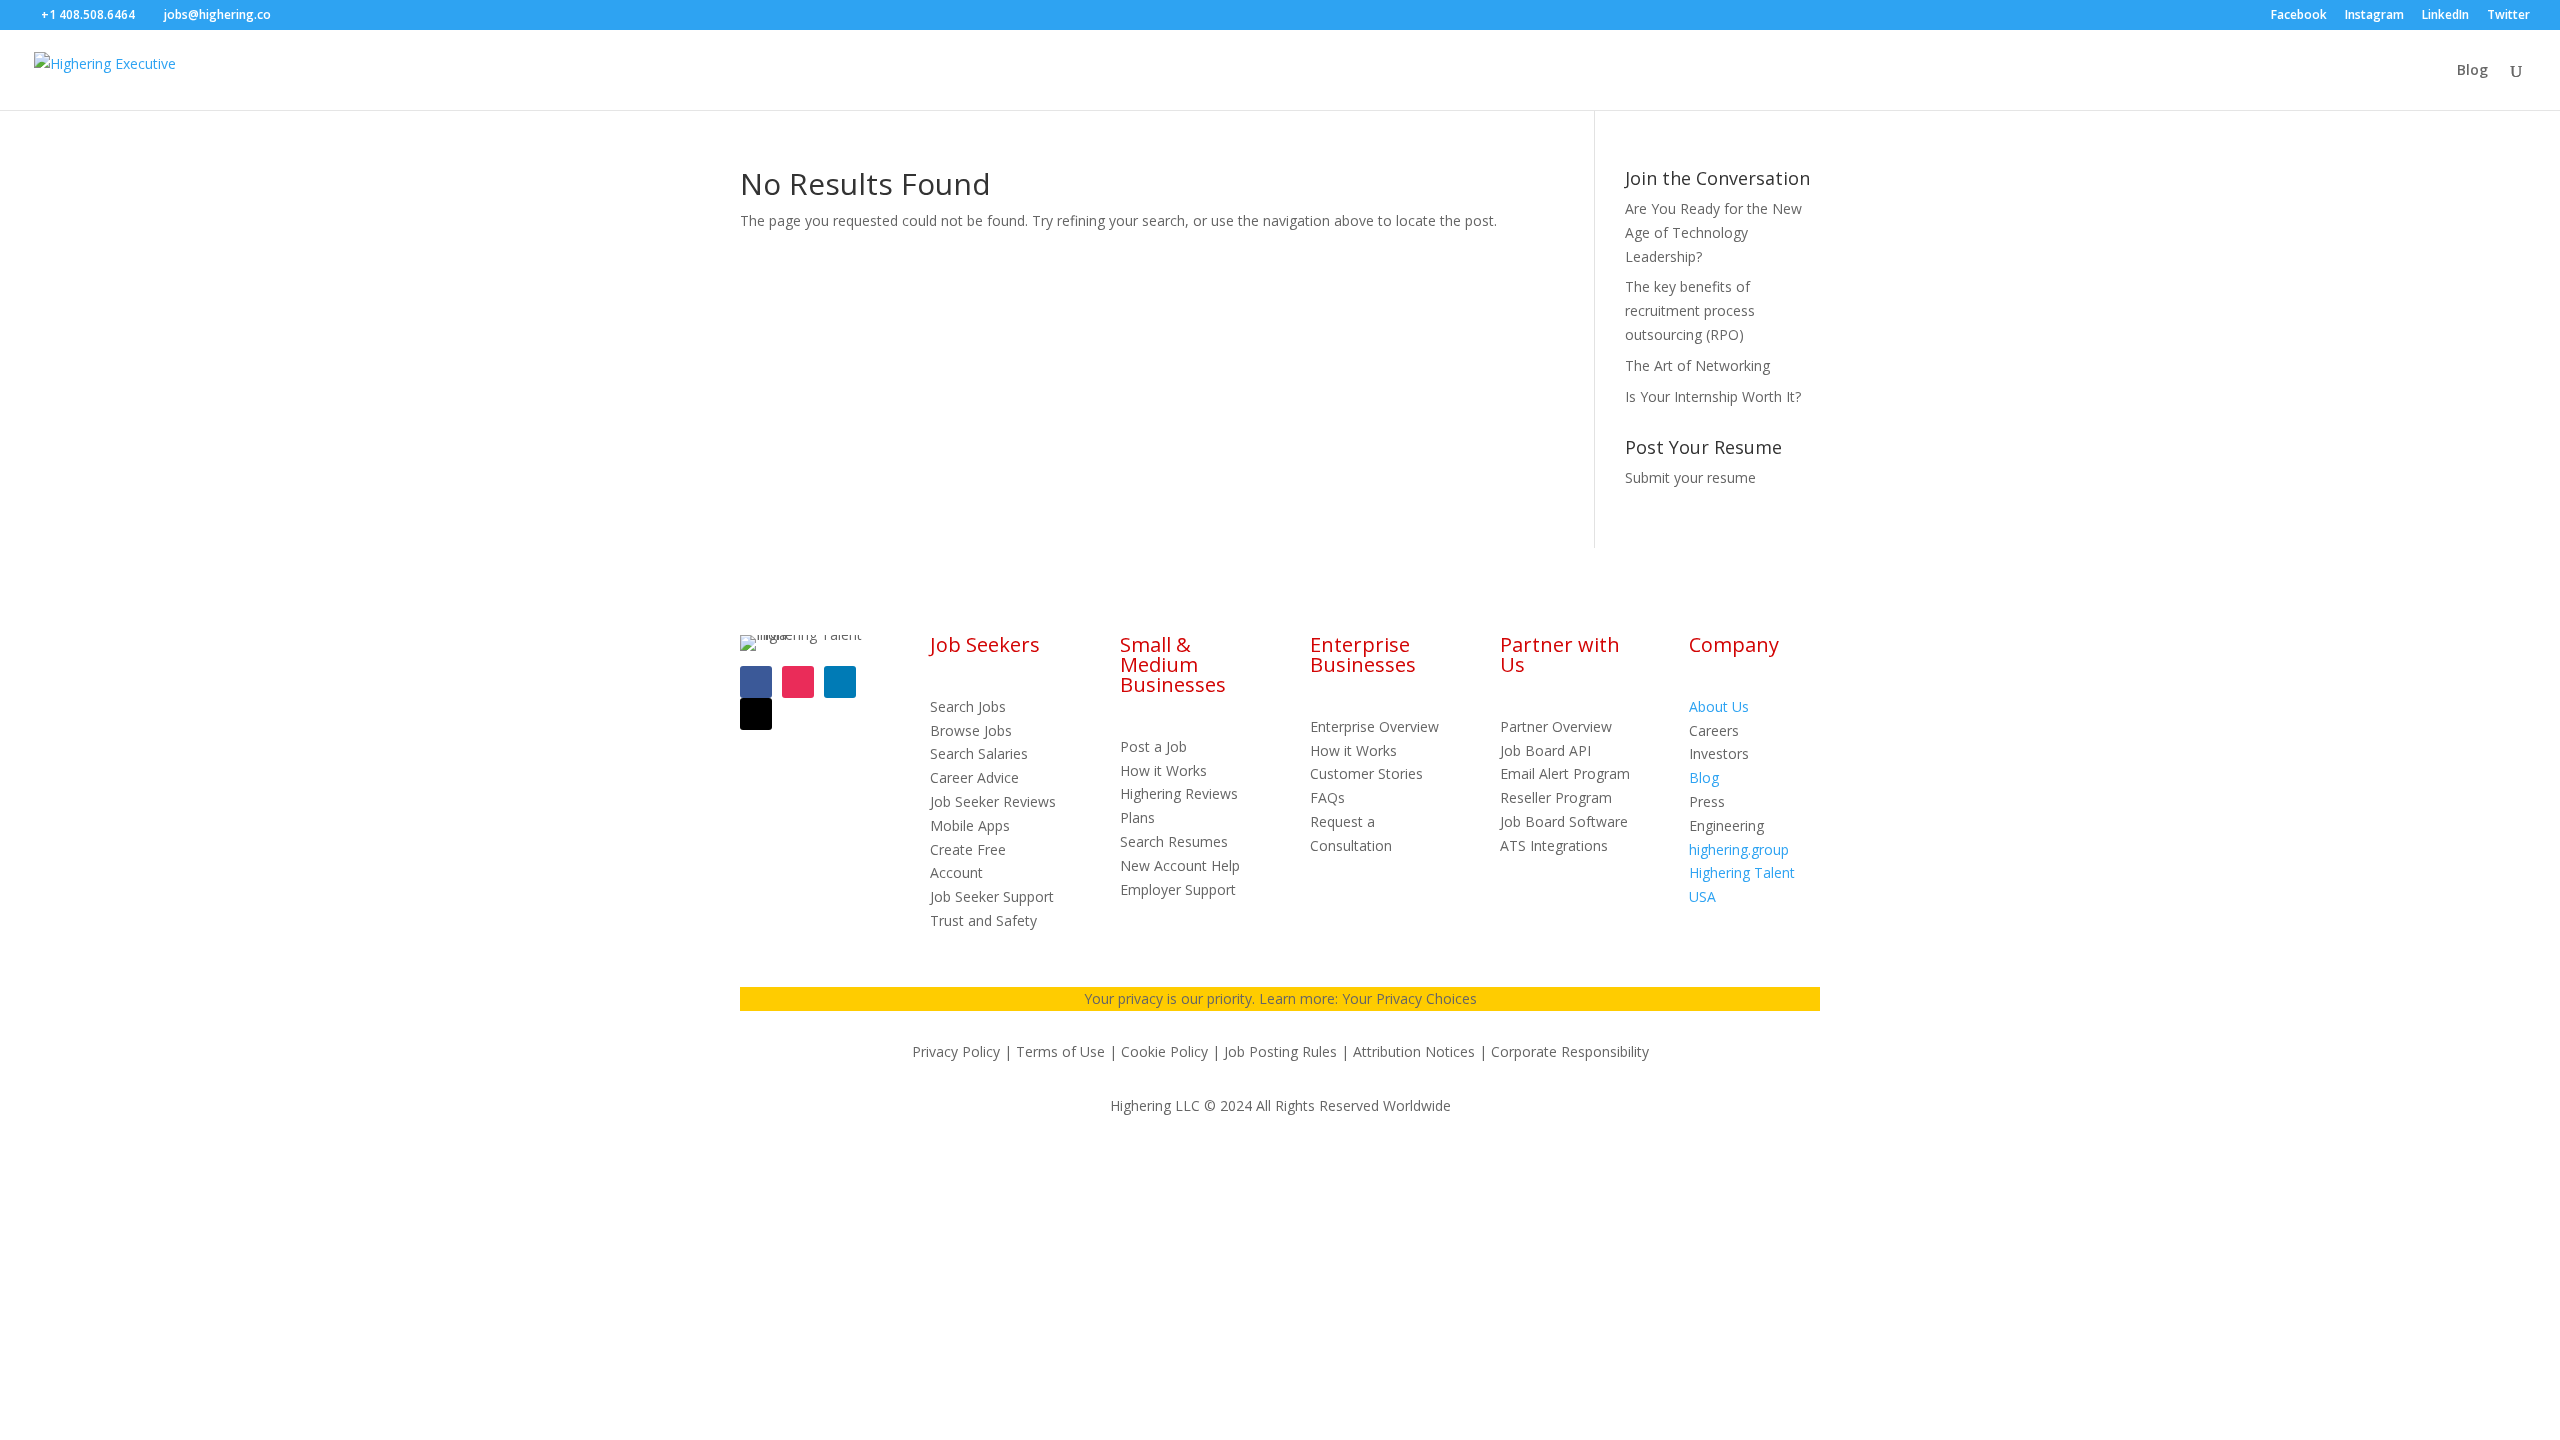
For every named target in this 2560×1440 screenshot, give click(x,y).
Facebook (2299, 16)
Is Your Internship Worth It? (1713, 396)
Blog (2472, 71)
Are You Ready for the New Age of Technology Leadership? (1713, 232)
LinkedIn (2445, 16)
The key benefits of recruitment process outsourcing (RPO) (1690, 310)
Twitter (2508, 16)
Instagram (2374, 16)
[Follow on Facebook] (756, 682)
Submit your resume (1690, 477)
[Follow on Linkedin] (840, 682)
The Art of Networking (1697, 365)
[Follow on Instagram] (798, 682)
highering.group (1739, 849)
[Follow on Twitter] (756, 714)
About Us (1719, 706)
